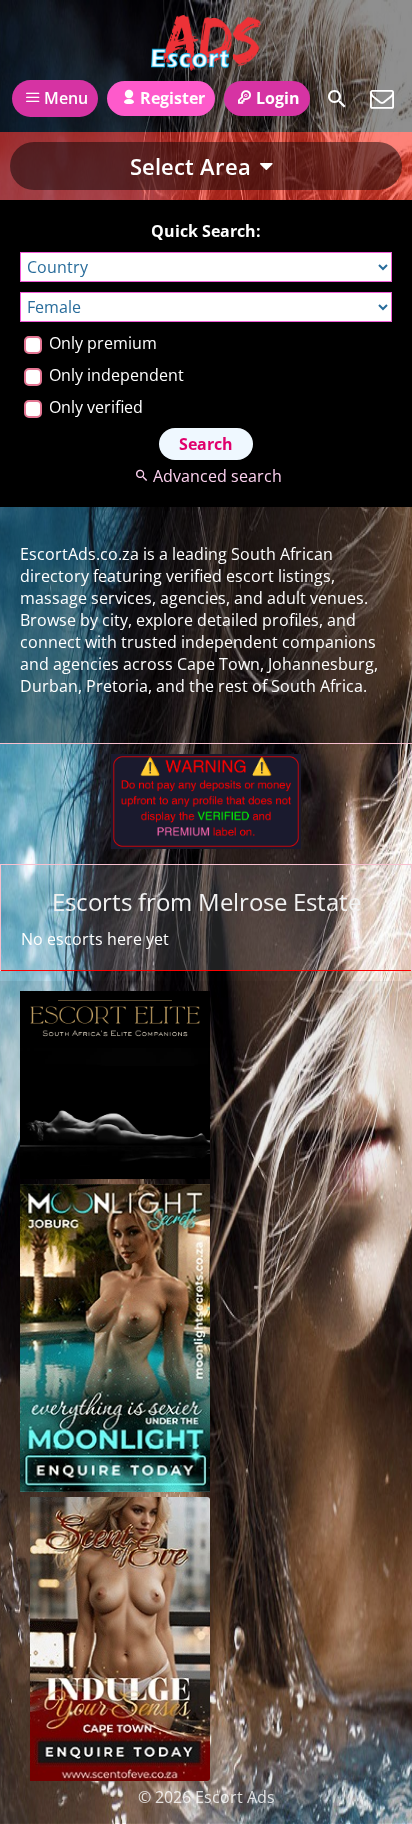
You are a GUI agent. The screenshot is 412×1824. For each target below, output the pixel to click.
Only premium (101, 343)
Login (278, 98)
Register (172, 98)
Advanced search (217, 476)
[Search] (337, 99)
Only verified (94, 407)
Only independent (114, 375)
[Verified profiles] (206, 843)
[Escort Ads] (205, 43)
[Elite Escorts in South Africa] (115, 1173)
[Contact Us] (382, 99)
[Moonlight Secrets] (115, 1486)
